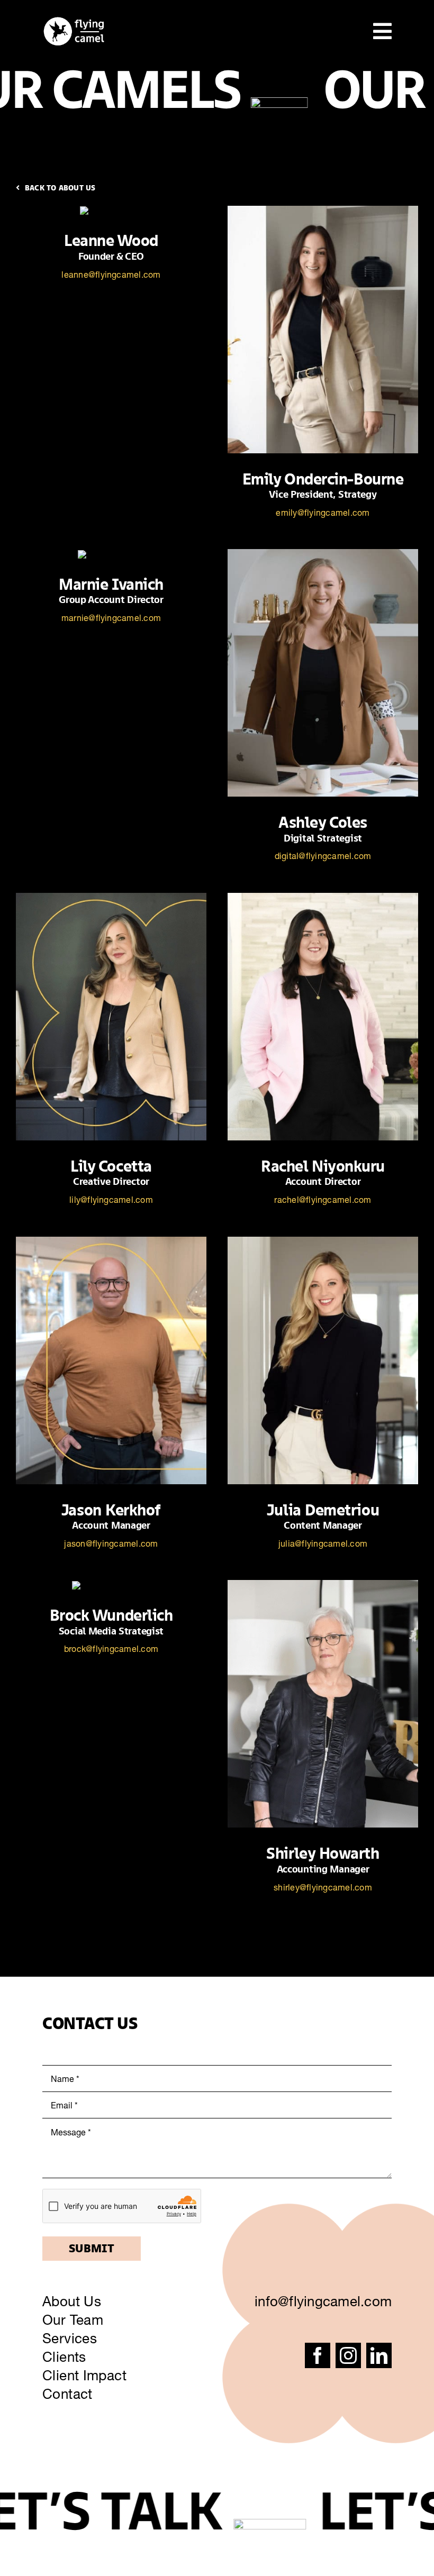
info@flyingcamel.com (323, 2301)
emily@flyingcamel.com (323, 513)
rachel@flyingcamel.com (323, 1200)
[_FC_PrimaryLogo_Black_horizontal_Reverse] (74, 20)
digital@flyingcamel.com (323, 856)
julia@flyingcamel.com (323, 1543)
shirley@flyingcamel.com (323, 1887)
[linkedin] (379, 2355)
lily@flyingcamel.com (111, 1200)
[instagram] (348, 2355)
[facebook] (318, 2355)
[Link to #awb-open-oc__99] (382, 31)
